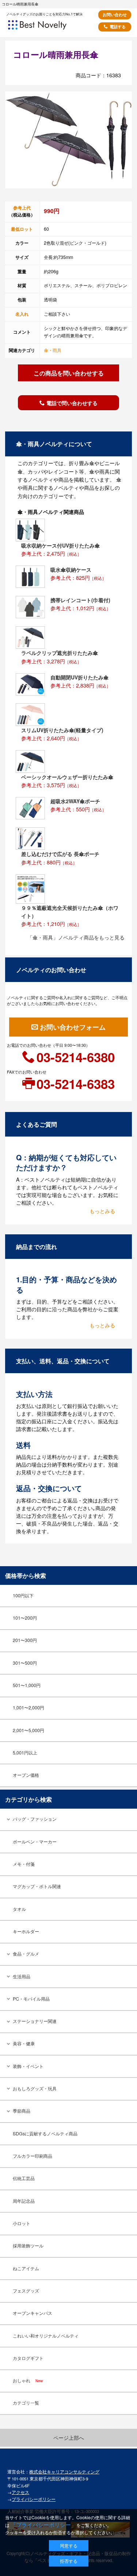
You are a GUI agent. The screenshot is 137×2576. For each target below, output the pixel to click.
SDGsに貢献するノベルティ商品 (45, 2134)
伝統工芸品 (24, 2178)
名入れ (22, 314)
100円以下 (23, 1595)
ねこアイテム (26, 2268)
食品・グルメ (26, 1954)
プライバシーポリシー (34, 2499)
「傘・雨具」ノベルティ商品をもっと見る (76, 937)
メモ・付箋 (24, 1864)
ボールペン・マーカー (35, 1842)
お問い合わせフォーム (73, 1027)
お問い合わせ (115, 14)
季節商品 (22, 2111)
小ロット (22, 2223)
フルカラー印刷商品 (33, 2156)
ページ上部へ (69, 2438)
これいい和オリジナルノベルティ (46, 2336)
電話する (118, 27)
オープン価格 (26, 1775)
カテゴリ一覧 (26, 2403)
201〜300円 (25, 1640)
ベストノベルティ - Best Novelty (47, 27)
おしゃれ (28, 2380)
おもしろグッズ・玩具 (35, 2088)
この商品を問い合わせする (69, 373)
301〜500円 (25, 1663)
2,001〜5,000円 (28, 1730)
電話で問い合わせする (72, 403)
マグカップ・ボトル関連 (37, 1886)
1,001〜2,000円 (28, 1708)
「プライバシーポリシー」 (43, 2525)
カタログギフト (28, 2358)
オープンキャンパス (33, 2313)
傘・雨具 (53, 350)
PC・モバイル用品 (31, 1999)
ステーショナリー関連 (35, 2021)
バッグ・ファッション (35, 1819)
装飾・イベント (28, 2066)
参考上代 (22, 208)
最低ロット (22, 229)
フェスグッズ (26, 2291)
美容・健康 (24, 2043)
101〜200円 (25, 1618)
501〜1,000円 (27, 1685)
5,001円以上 (25, 1753)
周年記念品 (24, 2201)
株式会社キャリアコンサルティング (64, 2472)
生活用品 (22, 1976)
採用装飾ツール (28, 2246)
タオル (19, 1909)
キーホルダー (26, 1931)
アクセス (20, 2492)
